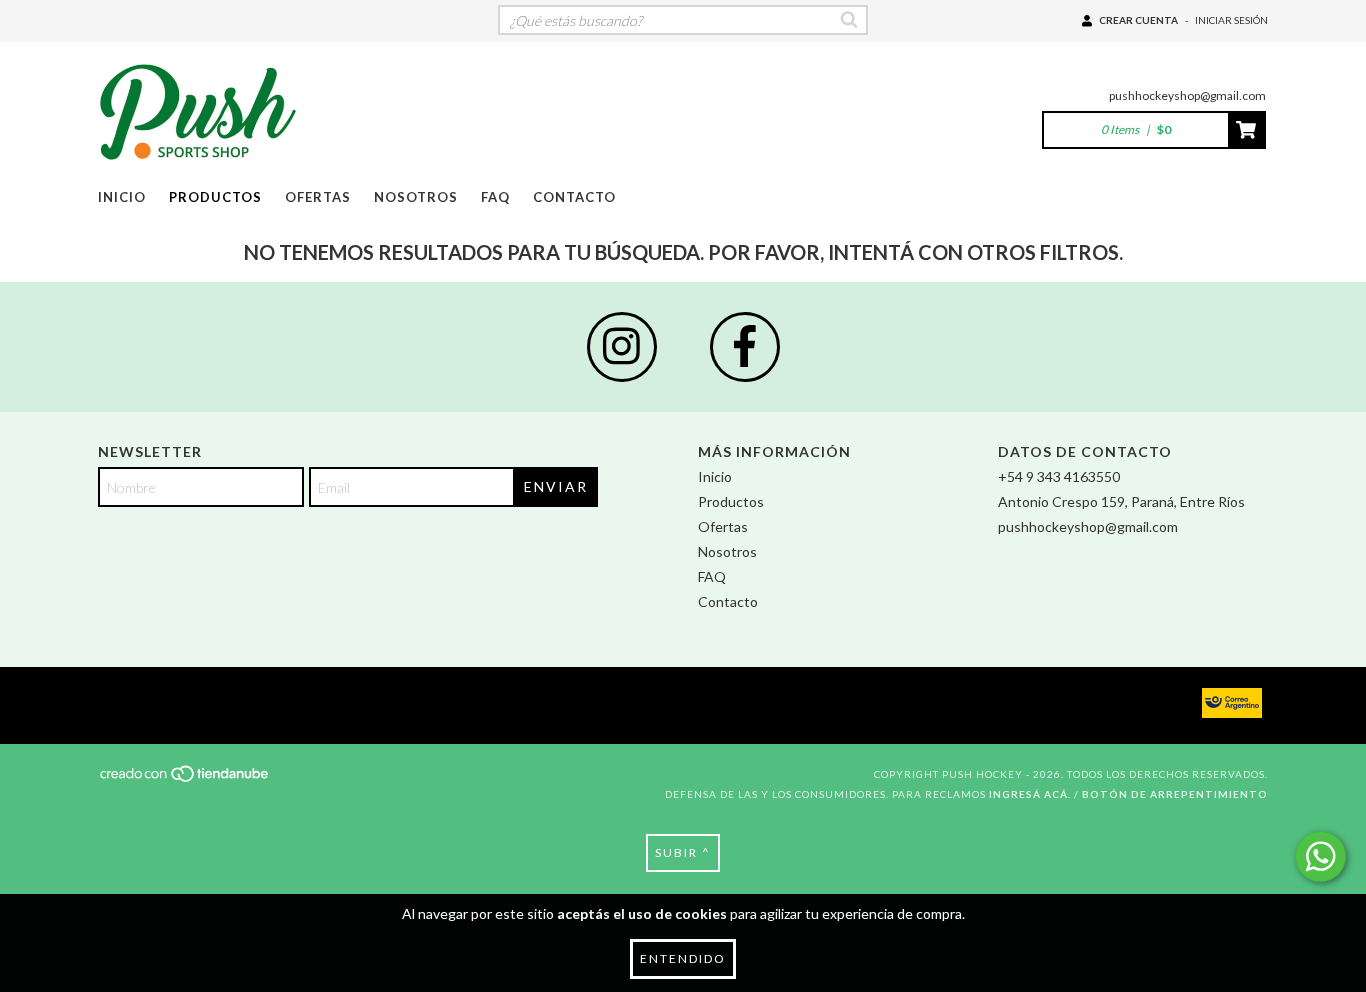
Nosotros (416, 197)
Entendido (683, 958)
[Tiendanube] (185, 780)
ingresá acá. (1030, 794)
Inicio (122, 197)
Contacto (574, 197)
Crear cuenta (1138, 20)
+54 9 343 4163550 (1059, 476)
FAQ (495, 197)
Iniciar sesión (1231, 20)
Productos (215, 197)
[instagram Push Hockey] (622, 347)
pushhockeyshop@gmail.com (1187, 95)
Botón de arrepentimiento (1175, 794)
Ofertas (318, 197)
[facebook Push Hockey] (745, 347)
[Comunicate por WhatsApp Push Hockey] (1320, 856)
